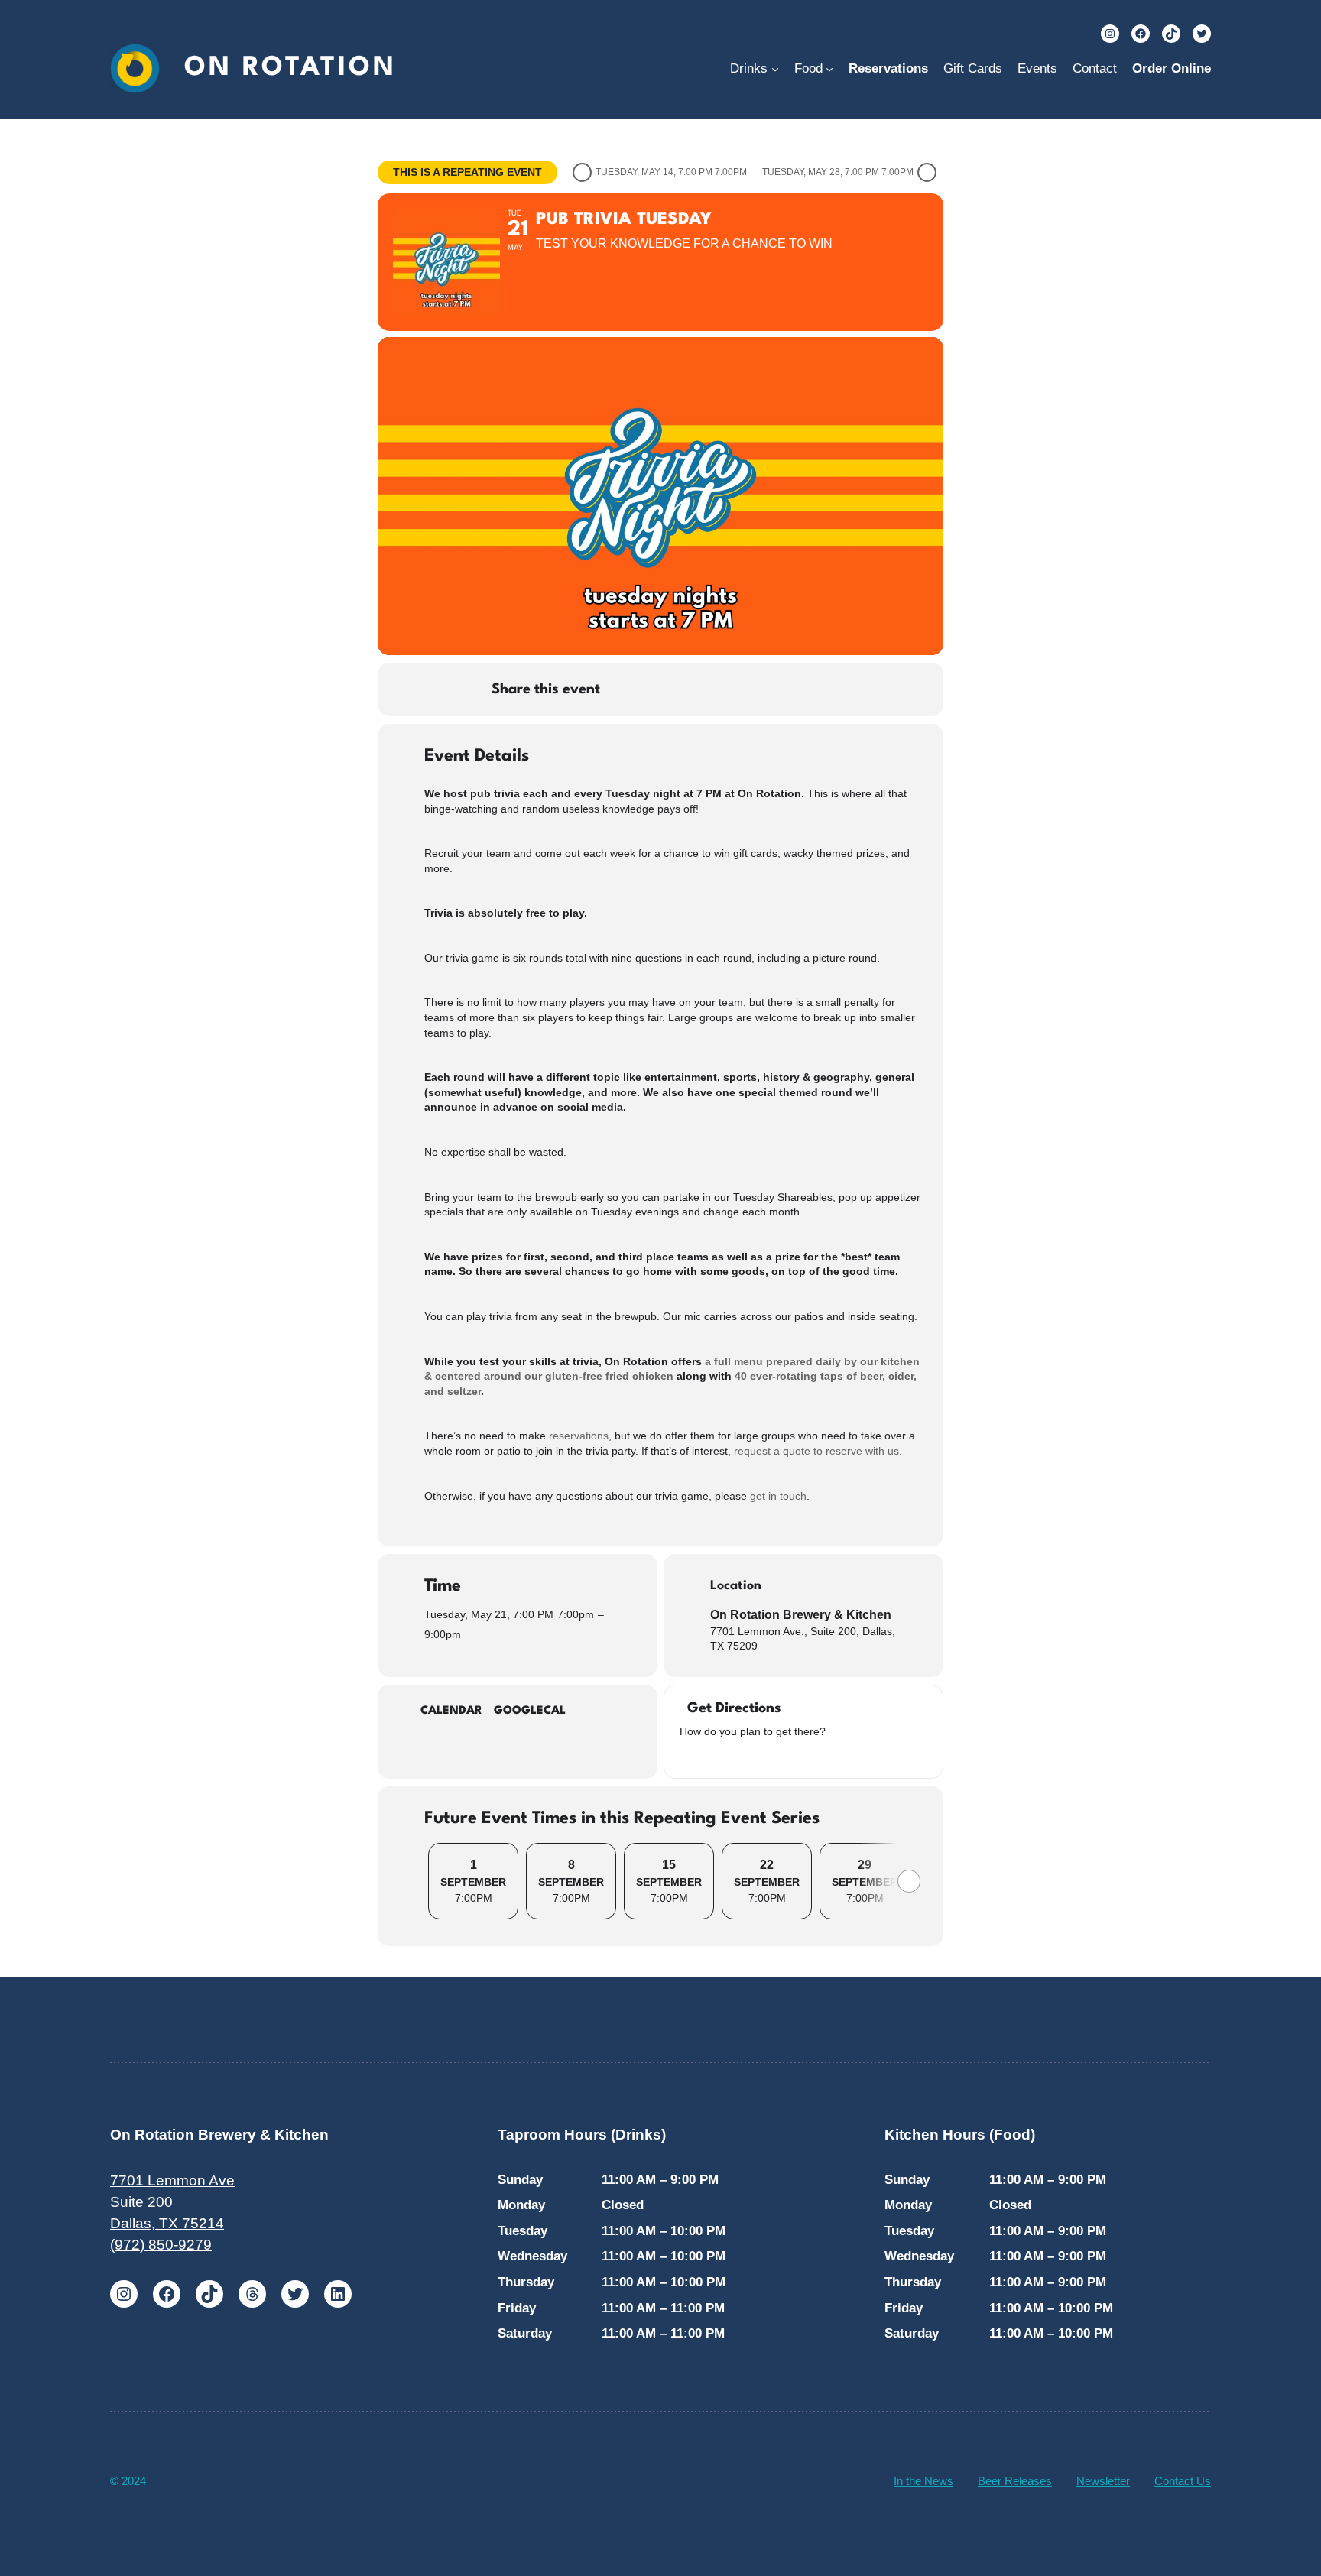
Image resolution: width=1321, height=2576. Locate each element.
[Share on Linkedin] (703, 689)
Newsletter (1103, 2481)
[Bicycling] (764, 1755)
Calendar (451, 1711)
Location (736, 1586)
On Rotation (290, 68)
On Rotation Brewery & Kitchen (801, 1615)
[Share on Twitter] (665, 689)
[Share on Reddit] (742, 689)
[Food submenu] (829, 69)
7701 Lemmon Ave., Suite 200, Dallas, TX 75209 (803, 1639)
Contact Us (1183, 2481)
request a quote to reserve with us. (818, 1451)
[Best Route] (687, 1755)
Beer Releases (1015, 2481)
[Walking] (745, 1755)
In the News (923, 2481)
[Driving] (706, 1755)
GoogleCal (530, 1711)
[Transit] (725, 1755)
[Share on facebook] (627, 689)
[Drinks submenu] (775, 69)
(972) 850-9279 (161, 2245)
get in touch (778, 1496)
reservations (579, 1436)
